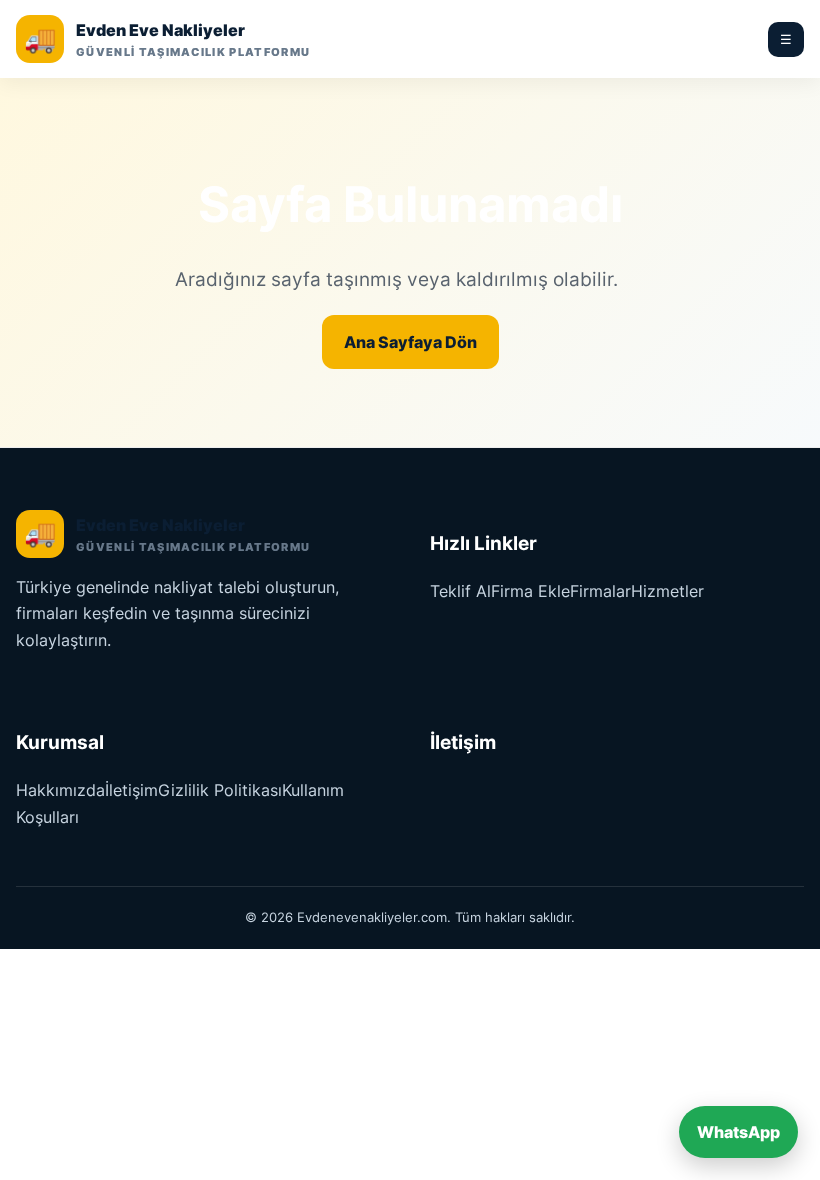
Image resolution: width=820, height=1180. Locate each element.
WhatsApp (738, 1132)
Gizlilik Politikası (220, 790)
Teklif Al (460, 591)
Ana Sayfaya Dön (410, 342)
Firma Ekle (530, 591)
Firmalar (600, 591)
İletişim (131, 790)
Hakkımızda (60, 790)
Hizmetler (667, 591)
